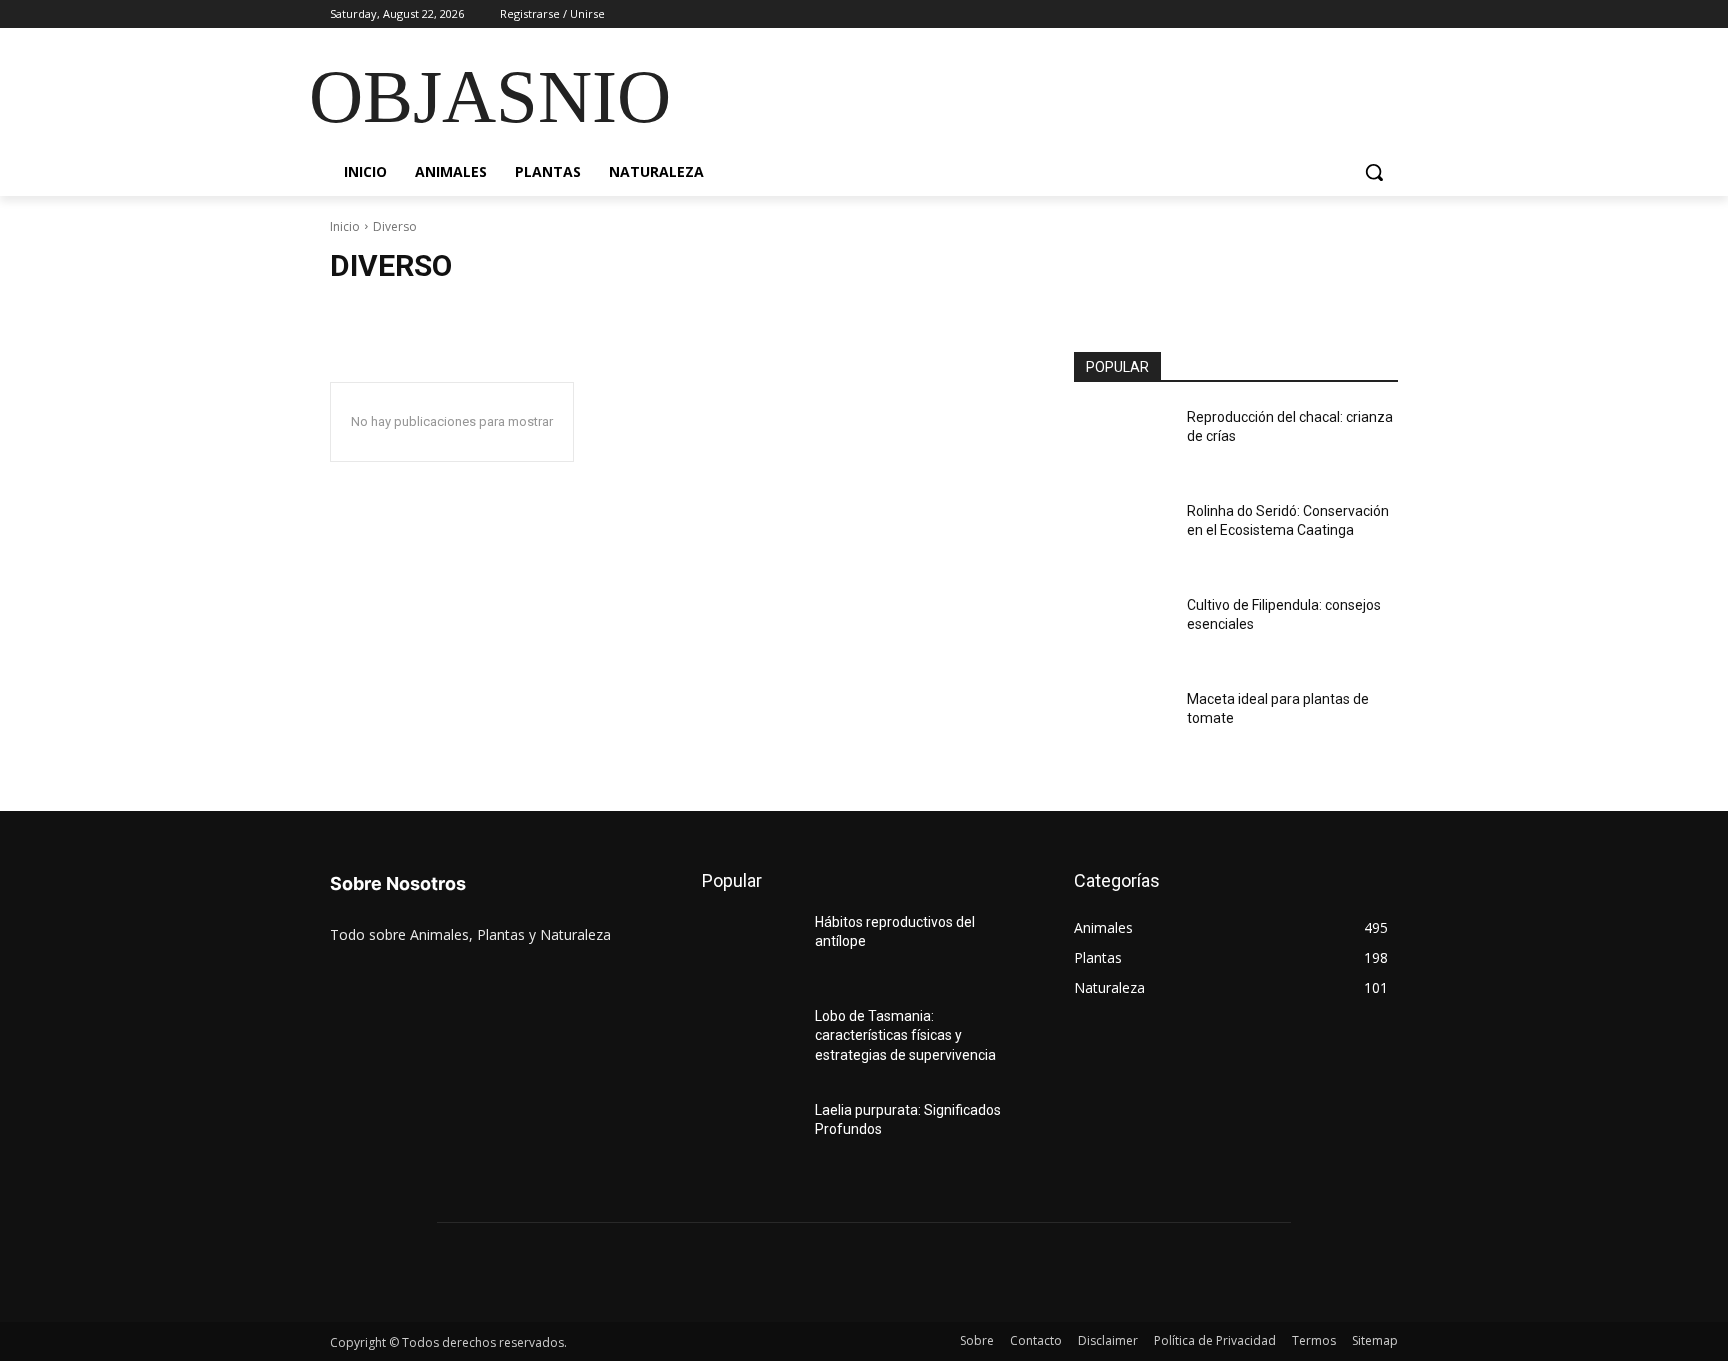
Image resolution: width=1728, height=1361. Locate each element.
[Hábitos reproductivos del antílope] (750, 947)
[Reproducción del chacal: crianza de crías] (1122, 442)
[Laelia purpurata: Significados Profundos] (750, 1135)
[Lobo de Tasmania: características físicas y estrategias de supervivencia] (750, 1041)
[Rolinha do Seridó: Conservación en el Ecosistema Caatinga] (1122, 536)
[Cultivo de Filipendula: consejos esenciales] (1122, 630)
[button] (1374, 172)
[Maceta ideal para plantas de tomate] (1122, 724)
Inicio (345, 226)
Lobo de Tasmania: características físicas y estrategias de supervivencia (905, 1035)
